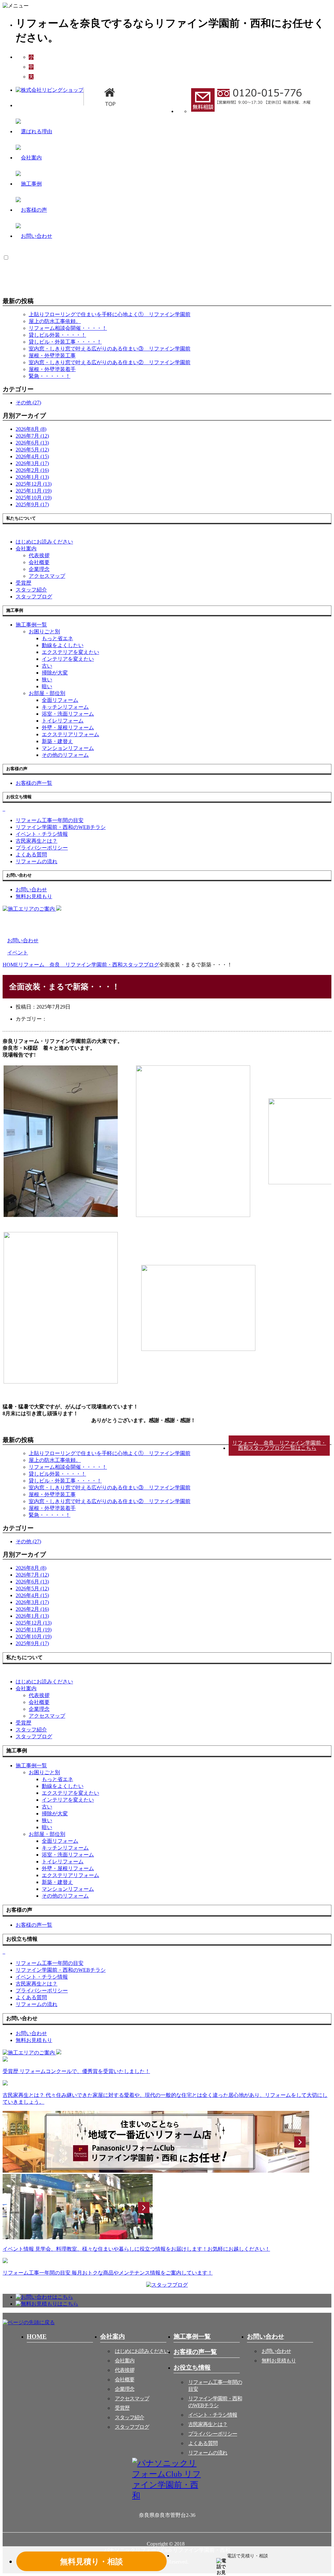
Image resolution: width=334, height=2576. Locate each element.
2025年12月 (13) (34, 484)
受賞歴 (122, 2408)
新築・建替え (57, 741)
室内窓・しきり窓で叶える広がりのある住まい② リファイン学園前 (110, 362)
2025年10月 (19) (34, 498)
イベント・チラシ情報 (213, 2415)
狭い (47, 680)
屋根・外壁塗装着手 (52, 369)
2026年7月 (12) (32, 436)
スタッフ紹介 (129, 2417)
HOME (37, 2336)
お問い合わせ (276, 2351)
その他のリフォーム (65, 755)
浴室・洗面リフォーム (68, 714)
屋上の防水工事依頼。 (55, 321)
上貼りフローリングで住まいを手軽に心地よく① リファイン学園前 (110, 314)
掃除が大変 (55, 673)
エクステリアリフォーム (70, 734)
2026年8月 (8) (31, 429)
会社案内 (26, 549)
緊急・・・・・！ (50, 376)
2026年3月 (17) (32, 463)
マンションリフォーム (68, 748)
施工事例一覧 (192, 2336)
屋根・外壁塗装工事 (52, 356)
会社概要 (39, 562)
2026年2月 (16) (32, 470)
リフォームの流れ (208, 2453)
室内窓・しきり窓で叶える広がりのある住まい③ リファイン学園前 (110, 349)
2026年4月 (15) (32, 456)
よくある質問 (203, 2443)
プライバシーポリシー (213, 2434)
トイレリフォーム (63, 721)
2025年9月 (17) (32, 504)
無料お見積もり (279, 2361)
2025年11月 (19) (34, 491)
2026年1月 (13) (32, 477)
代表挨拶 (39, 555)
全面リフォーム (60, 700)
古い (47, 666)
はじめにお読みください (142, 2351)
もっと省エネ (57, 638)
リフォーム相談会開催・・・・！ (68, 328)
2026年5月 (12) (32, 450)
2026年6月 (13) (32, 443)
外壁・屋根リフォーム (68, 728)
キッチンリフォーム (65, 707)
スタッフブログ (132, 2427)
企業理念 (39, 569)
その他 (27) (28, 403)
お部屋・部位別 (47, 693)
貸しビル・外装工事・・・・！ (65, 342)
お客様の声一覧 (195, 2352)
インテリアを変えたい (68, 659)
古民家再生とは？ (208, 2424)
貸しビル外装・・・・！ (57, 335)
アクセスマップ (47, 576)
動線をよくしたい (63, 645)
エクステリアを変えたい (70, 652)
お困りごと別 (44, 632)
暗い (47, 686)
